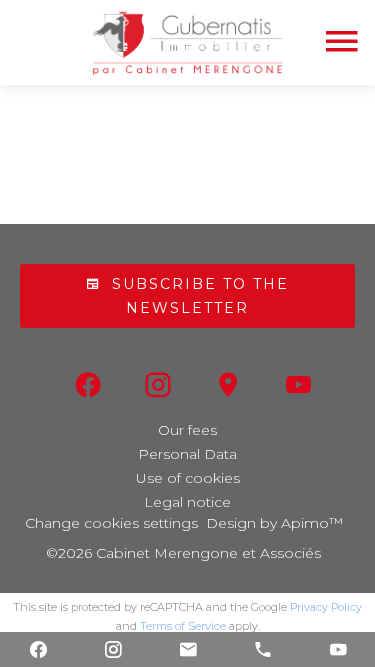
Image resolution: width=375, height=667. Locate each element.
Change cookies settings (111, 523)
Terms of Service (183, 626)
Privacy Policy (326, 607)
